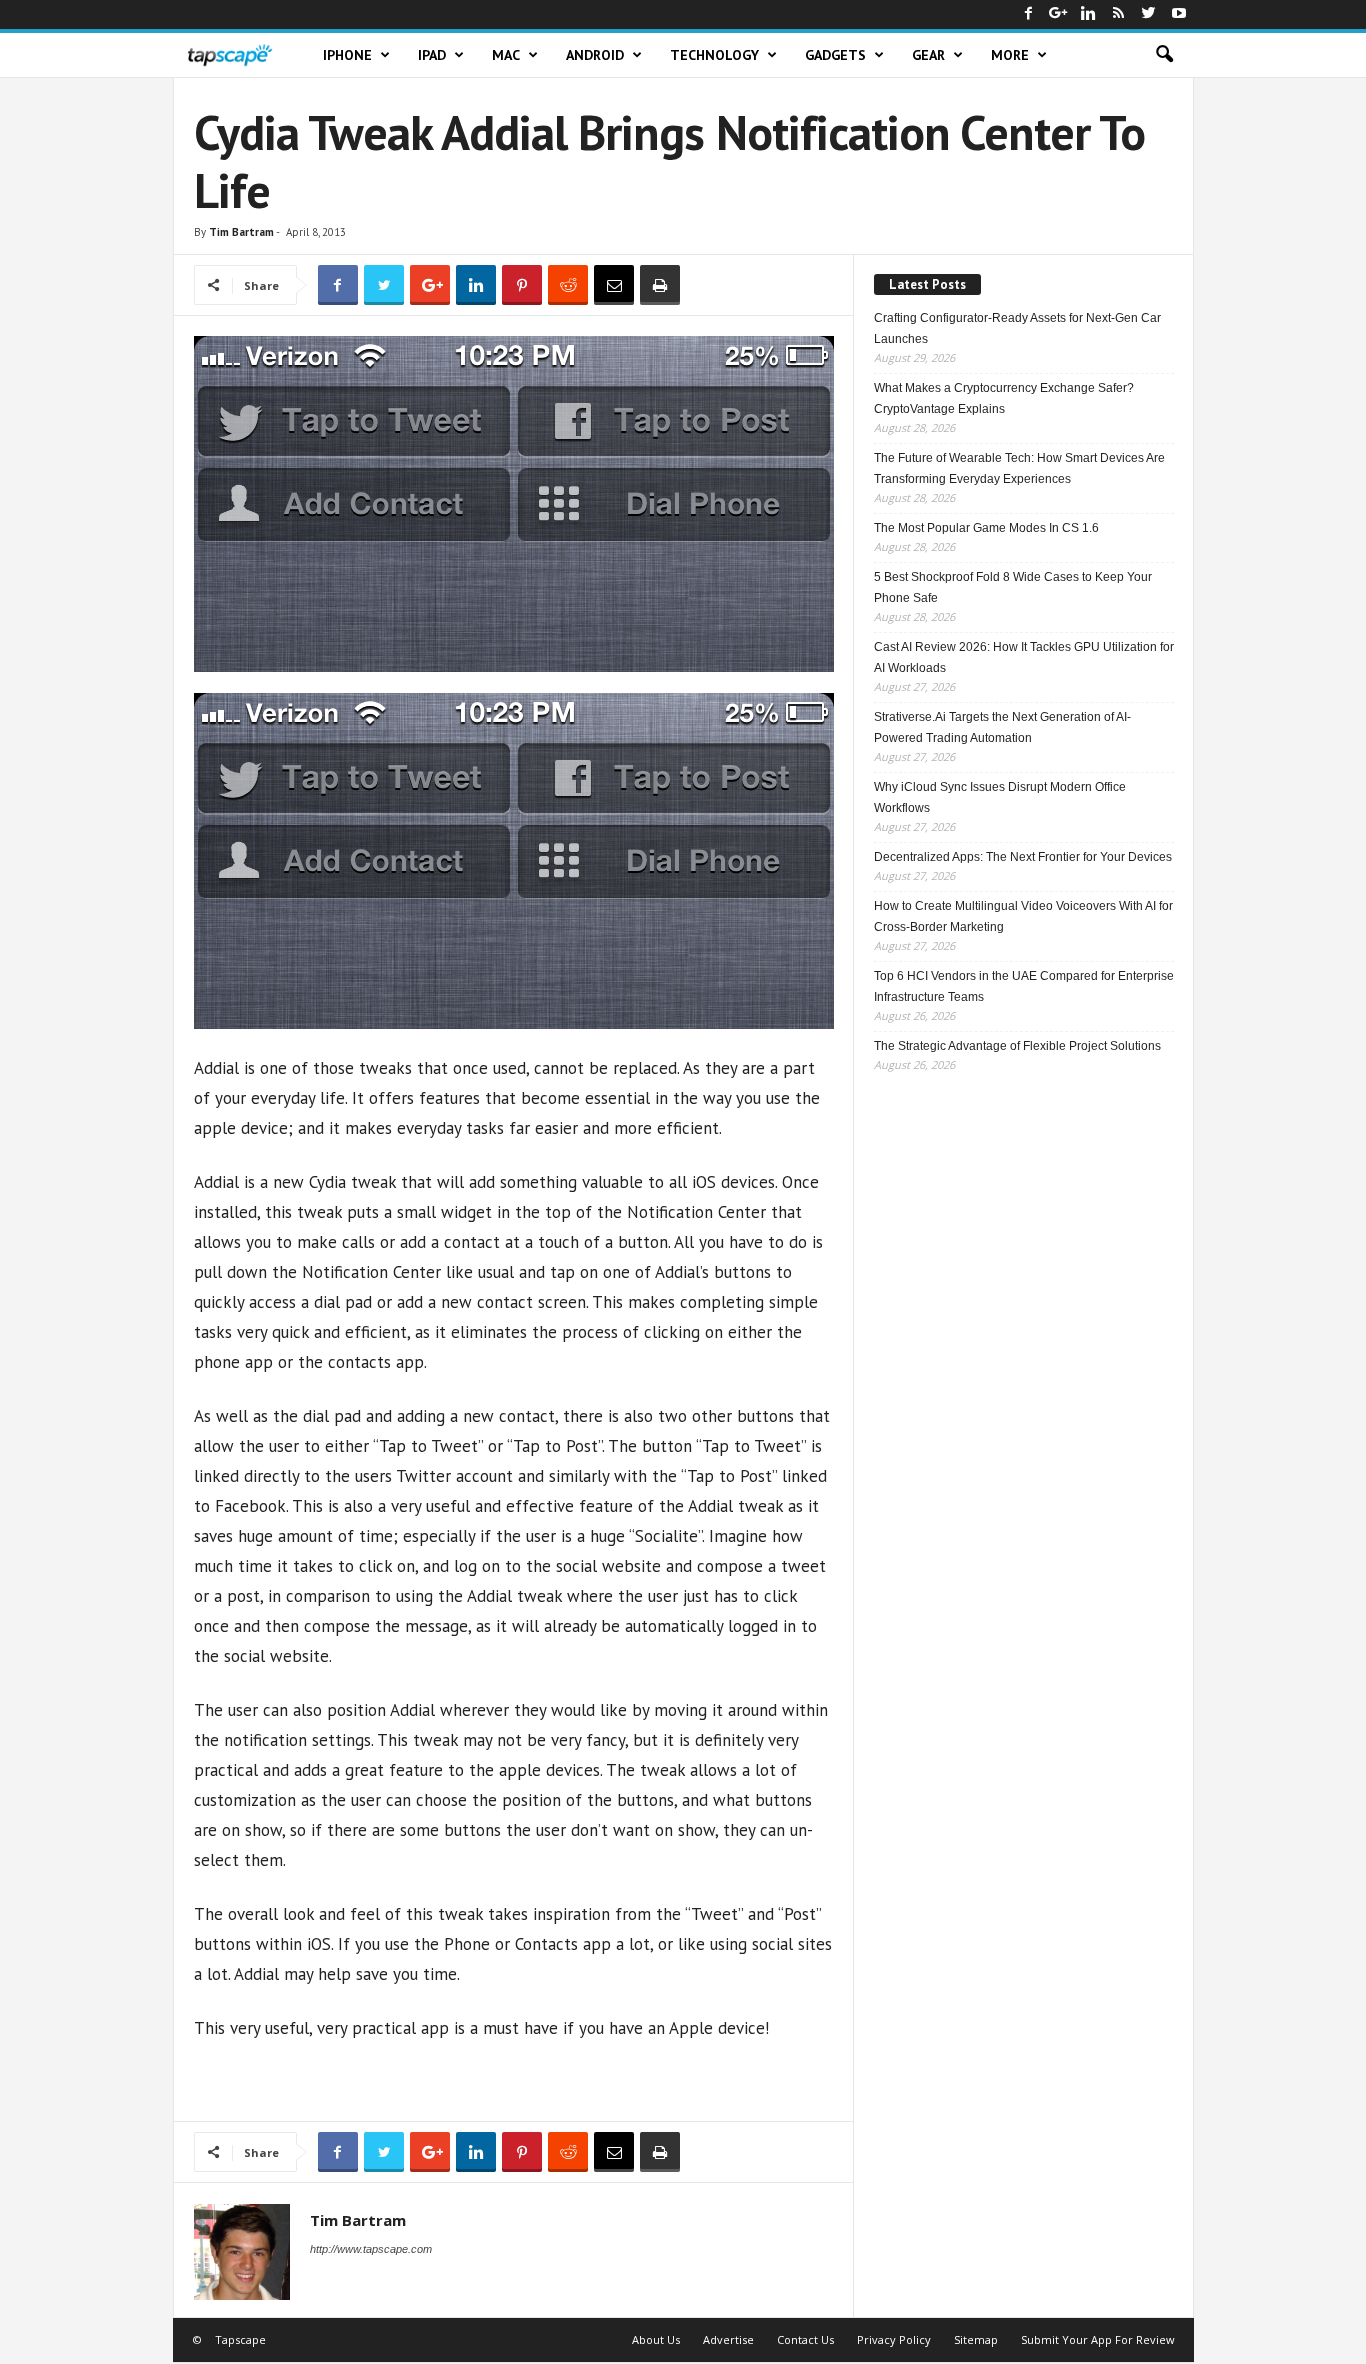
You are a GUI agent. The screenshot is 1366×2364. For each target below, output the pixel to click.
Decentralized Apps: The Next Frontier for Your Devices (1023, 857)
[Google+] (1059, 14)
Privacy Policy (894, 2339)
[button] (1164, 55)
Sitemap (976, 2339)
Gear (928, 55)
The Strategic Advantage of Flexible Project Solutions (1017, 1046)
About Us (656, 2339)
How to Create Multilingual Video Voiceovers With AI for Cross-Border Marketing (1023, 916)
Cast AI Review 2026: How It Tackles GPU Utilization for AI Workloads (1024, 657)
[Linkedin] (1089, 14)
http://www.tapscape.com (371, 2249)
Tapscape (240, 2339)
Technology (714, 55)
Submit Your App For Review (1098, 2339)
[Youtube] (1179, 14)
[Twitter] (1149, 14)
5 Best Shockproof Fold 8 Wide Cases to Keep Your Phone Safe (1013, 587)
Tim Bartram (241, 232)
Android (595, 55)
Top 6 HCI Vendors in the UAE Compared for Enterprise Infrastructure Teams (1024, 986)
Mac (506, 55)
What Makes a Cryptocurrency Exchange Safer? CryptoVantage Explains (1004, 398)
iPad (432, 55)
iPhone (347, 55)
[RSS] (1119, 14)
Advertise (728, 2339)
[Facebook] (1029, 14)
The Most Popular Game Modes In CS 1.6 (986, 528)
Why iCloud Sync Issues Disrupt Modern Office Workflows (1000, 797)
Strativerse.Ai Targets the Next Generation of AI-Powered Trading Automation (1002, 727)
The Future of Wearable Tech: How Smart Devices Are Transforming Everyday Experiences (1019, 468)
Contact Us (805, 2339)
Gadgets (835, 55)
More (1010, 55)
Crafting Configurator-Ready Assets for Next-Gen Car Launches (1017, 328)
